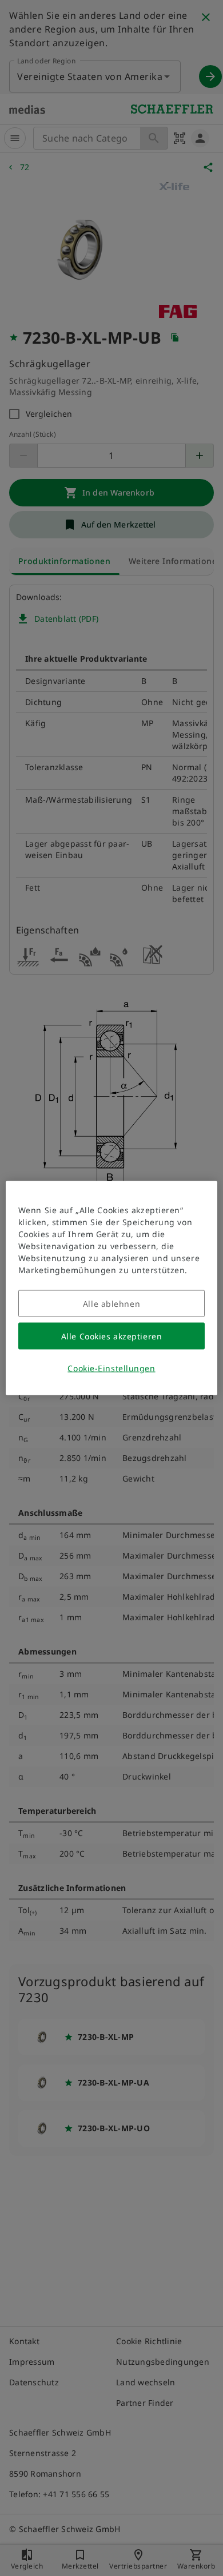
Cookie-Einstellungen (111, 1368)
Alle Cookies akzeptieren (111, 1336)
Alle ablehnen (111, 1304)
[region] (112, 1288)
